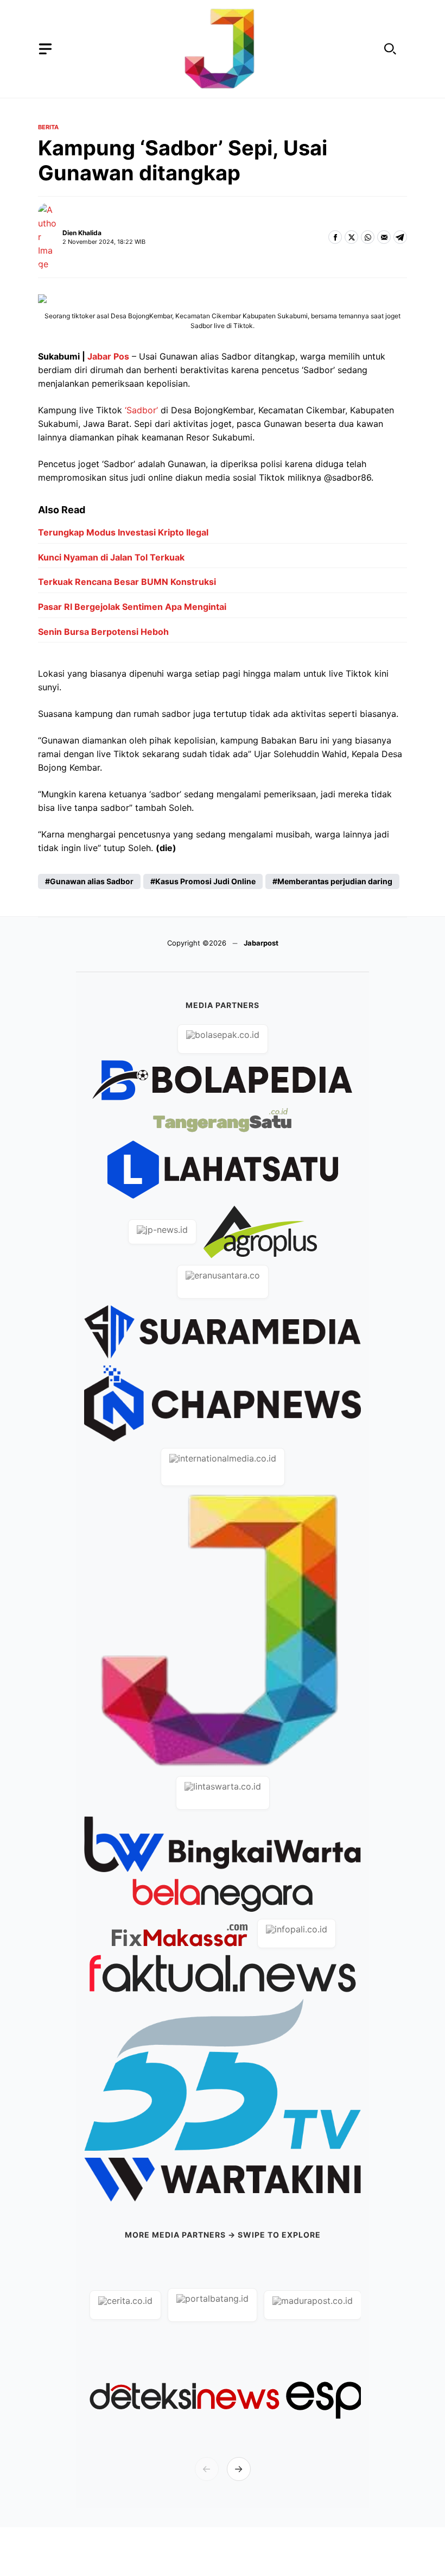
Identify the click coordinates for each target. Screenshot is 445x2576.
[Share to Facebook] (335, 237)
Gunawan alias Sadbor (92, 881)
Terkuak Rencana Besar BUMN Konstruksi (127, 582)
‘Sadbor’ (140, 410)
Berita (48, 127)
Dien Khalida (82, 233)
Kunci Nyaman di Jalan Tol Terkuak (111, 557)
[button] (390, 49)
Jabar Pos (107, 356)
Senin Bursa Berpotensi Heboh (103, 632)
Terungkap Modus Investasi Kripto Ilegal (123, 532)
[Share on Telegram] (400, 237)
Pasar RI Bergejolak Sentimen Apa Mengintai (132, 607)
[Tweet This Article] (351, 237)
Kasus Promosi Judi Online (205, 881)
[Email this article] (384, 237)
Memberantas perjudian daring (335, 881)
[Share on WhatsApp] (368, 237)
